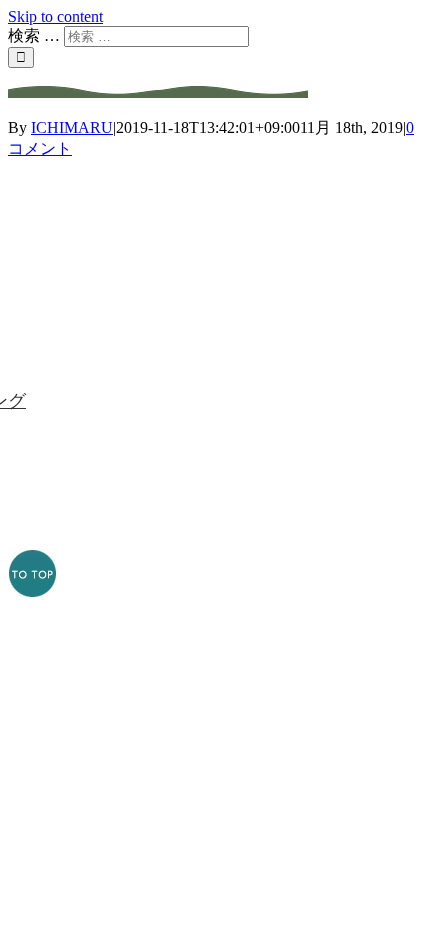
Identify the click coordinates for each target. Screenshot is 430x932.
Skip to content (55, 16)
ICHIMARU (72, 127)
